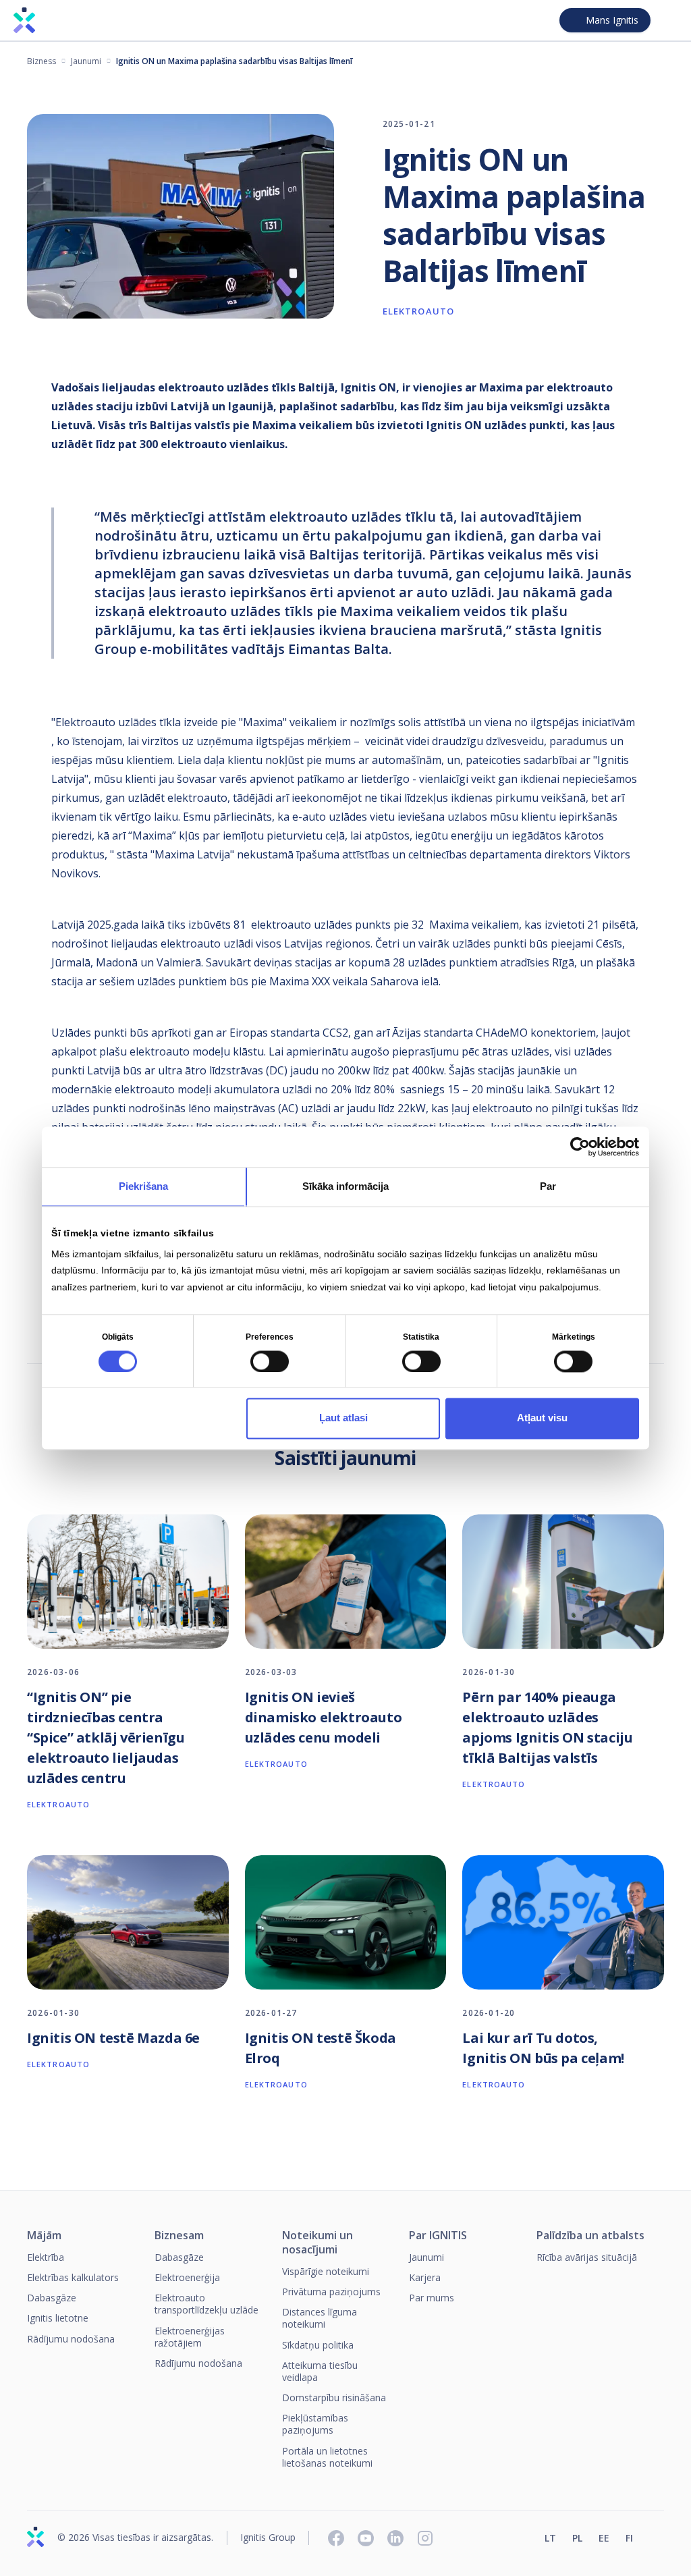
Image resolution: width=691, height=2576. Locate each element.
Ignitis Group (268, 2538)
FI (629, 2538)
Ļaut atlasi (343, 1418)
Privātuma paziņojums (331, 2292)
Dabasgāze (52, 2298)
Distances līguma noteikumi (320, 2318)
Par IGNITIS (438, 2236)
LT (550, 2538)
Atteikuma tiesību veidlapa (320, 2371)
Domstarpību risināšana (334, 2397)
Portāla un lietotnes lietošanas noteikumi (327, 2457)
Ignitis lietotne (58, 2318)
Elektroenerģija (187, 2277)
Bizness (42, 61)
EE (604, 2538)
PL (577, 2538)
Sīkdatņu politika (318, 2345)
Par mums (432, 2298)
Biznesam (179, 2236)
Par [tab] (548, 1186)
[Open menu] (669, 20)
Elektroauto (418, 311)
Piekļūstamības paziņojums (315, 2424)
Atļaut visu (542, 1418)
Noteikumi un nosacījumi (317, 2243)
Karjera (425, 2277)
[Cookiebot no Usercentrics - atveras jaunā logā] (580, 1147)
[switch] (270, 1361)
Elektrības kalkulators (73, 2277)
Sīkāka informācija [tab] (345, 1186)
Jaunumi (86, 61)
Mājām (44, 2236)
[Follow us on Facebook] (336, 2538)
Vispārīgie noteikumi (326, 2271)
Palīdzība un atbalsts (590, 2236)
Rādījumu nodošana (71, 2339)
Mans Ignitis (612, 20)
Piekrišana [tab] (143, 1186)
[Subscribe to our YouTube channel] (366, 2538)
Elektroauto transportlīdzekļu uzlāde (206, 2304)
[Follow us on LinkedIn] (395, 2538)
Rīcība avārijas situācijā (587, 2257)
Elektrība (46, 2257)
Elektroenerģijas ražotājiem (190, 2337)
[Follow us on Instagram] (425, 2538)
